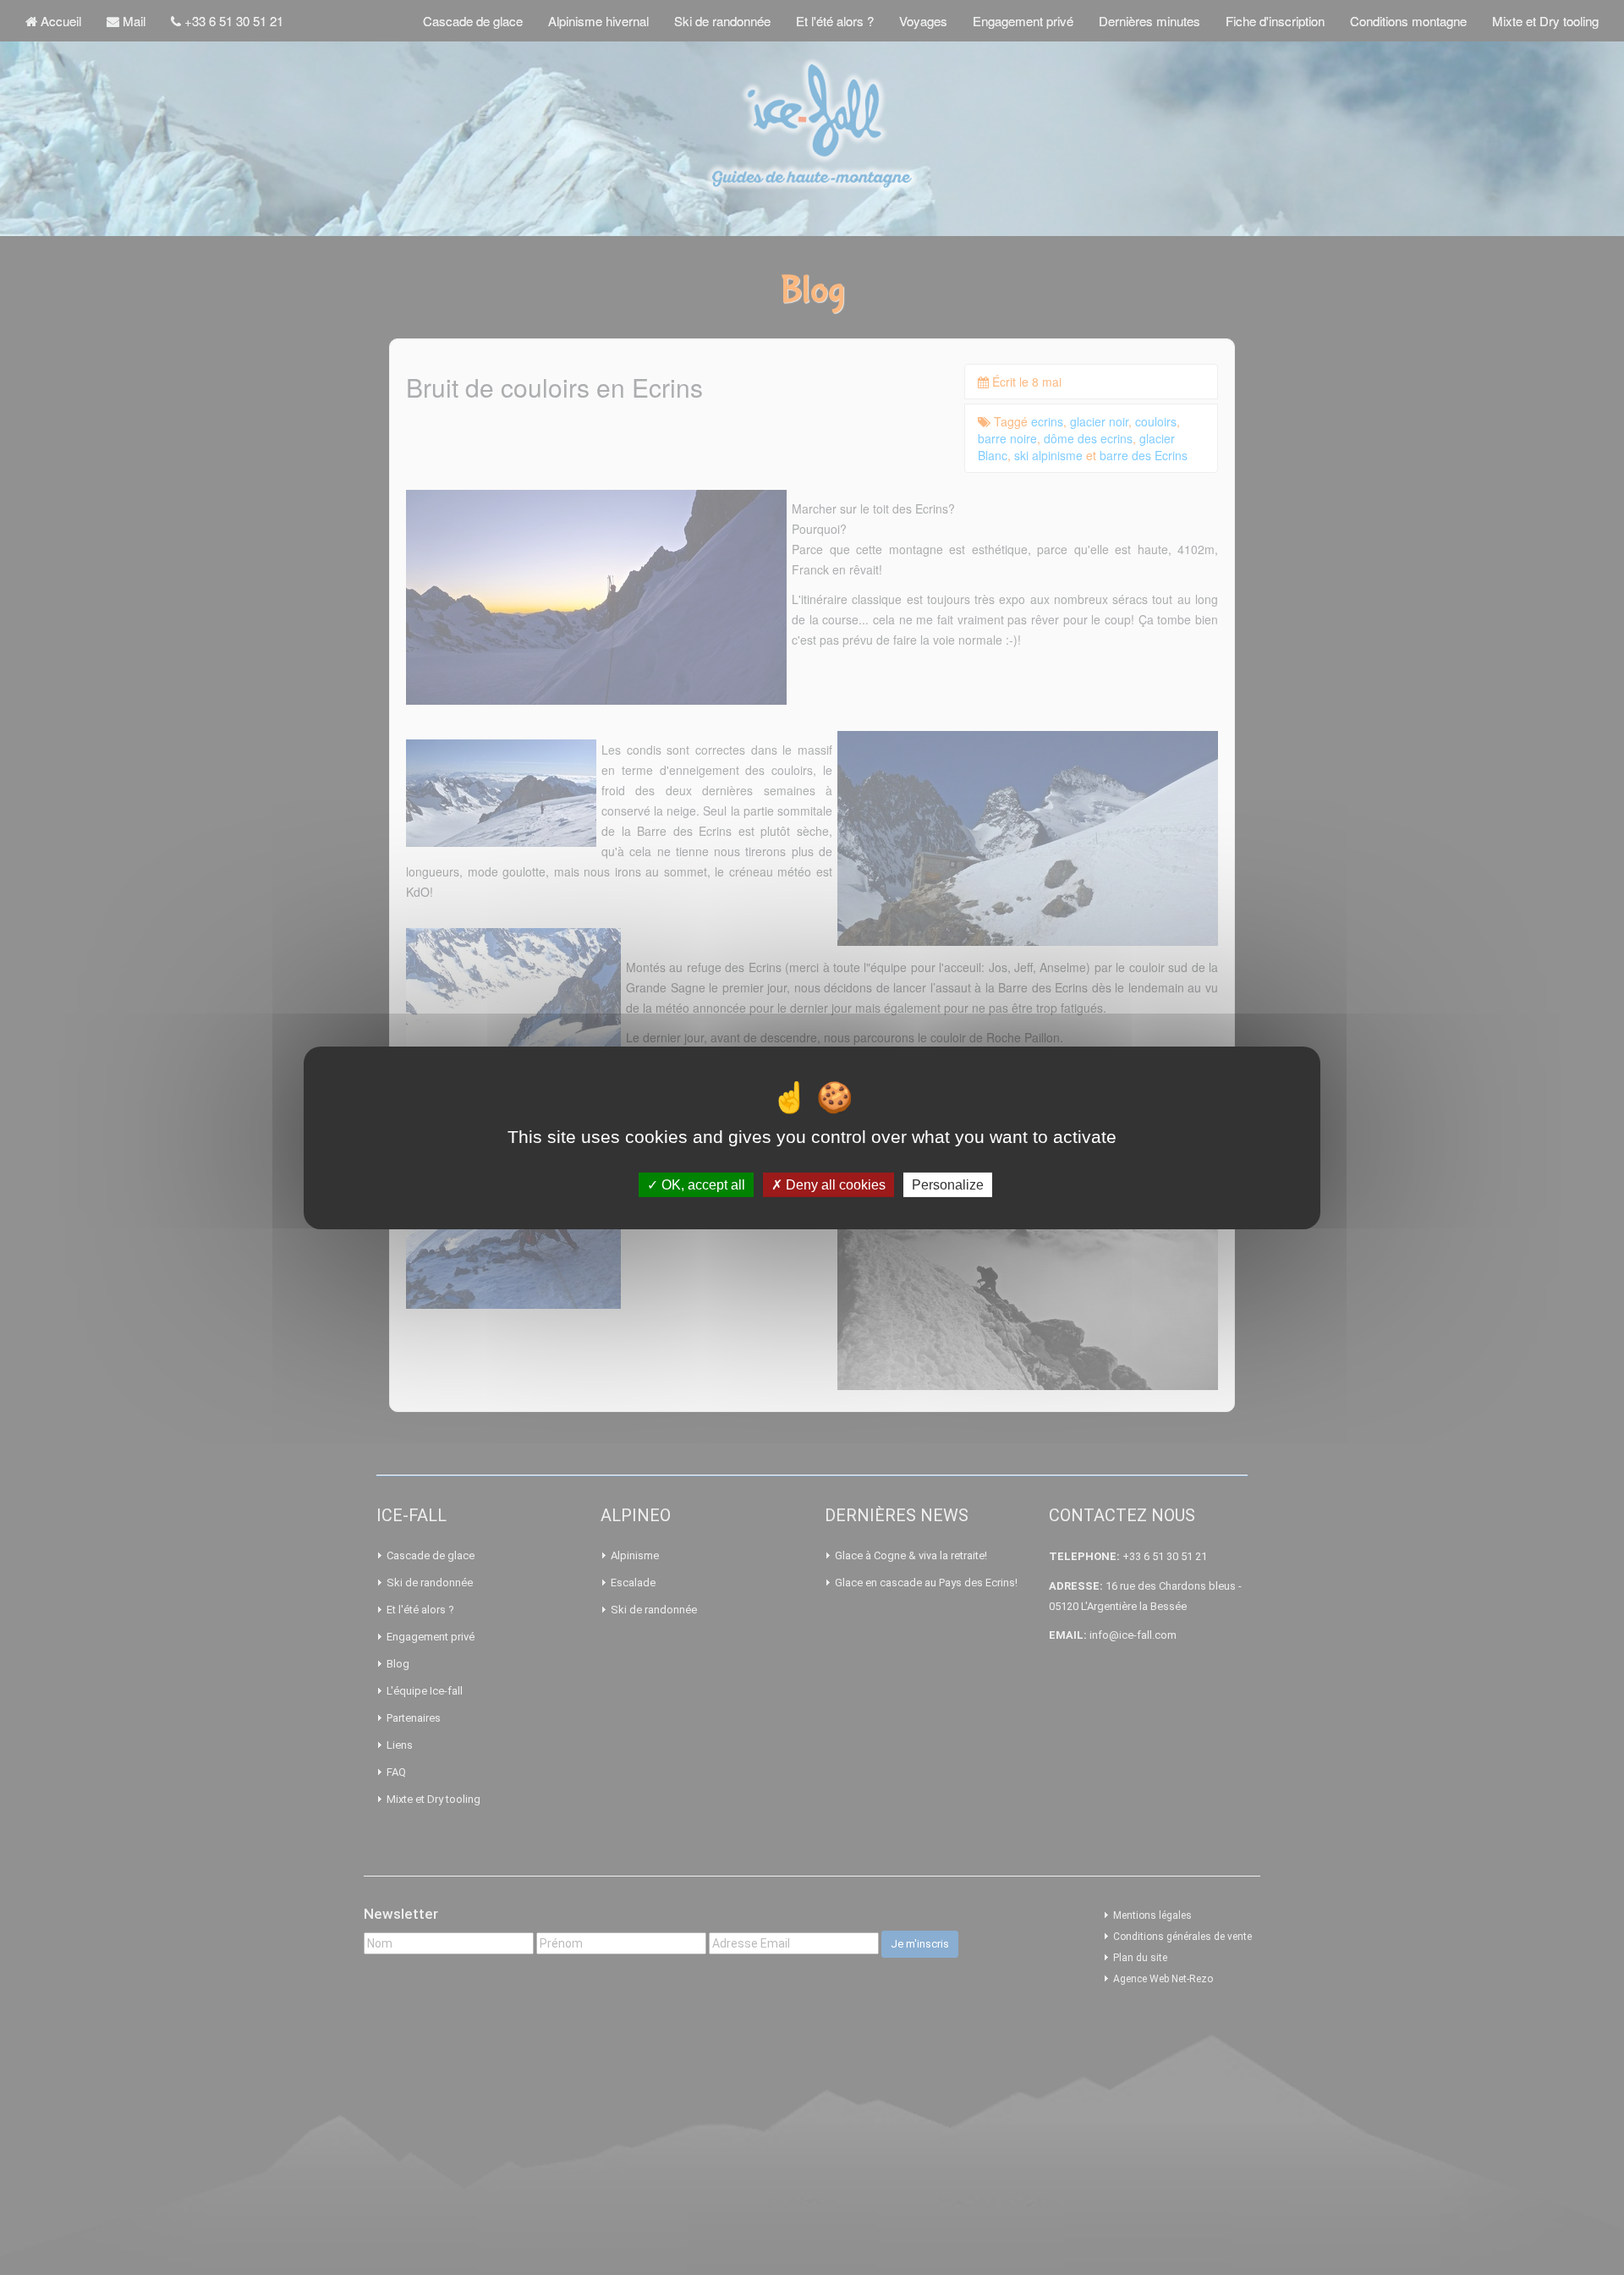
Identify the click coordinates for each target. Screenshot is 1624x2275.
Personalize (948, 1184)
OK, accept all (702, 1184)
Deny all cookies (834, 1184)
